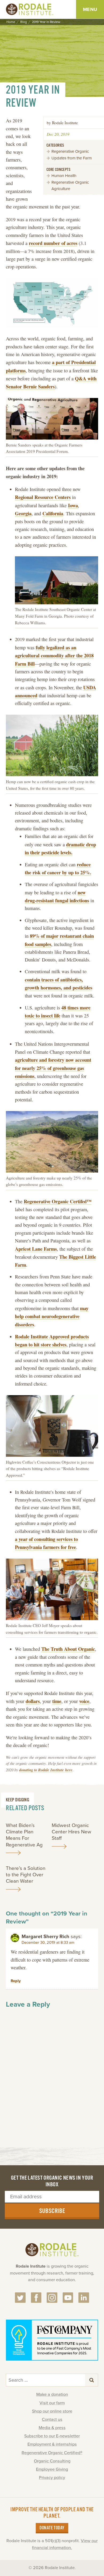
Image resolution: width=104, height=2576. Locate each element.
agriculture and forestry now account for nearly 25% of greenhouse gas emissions (53, 1068)
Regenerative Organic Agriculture (70, 186)
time (57, 1701)
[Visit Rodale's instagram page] (52, 2298)
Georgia (23, 513)
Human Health (64, 176)
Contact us (52, 2420)
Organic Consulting (52, 2461)
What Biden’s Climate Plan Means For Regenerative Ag (24, 1835)
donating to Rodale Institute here (46, 1770)
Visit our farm (52, 2403)
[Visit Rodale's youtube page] (68, 2298)
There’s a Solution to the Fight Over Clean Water (26, 1875)
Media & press (52, 2428)
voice (84, 1701)
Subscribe (52, 2211)
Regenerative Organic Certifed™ (58, 1201)
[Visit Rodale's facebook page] (36, 2298)
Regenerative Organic (70, 151)
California (53, 513)
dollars (33, 1701)
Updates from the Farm (72, 158)
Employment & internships (52, 2444)
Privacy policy (52, 2478)
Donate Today (52, 2528)
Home (11, 22)
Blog (24, 22)
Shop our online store (52, 2411)
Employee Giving (52, 2469)
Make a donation (52, 2394)
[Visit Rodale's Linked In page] (84, 2298)
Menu (90, 9)
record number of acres (53, 243)
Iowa (73, 505)
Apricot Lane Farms (36, 1249)
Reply (16, 1981)
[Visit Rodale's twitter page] (20, 2298)
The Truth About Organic (68, 1649)
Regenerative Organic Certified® (52, 2453)
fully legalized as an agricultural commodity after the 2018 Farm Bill (54, 655)
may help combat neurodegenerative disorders (52, 1316)
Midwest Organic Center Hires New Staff (71, 1832)
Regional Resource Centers (43, 497)
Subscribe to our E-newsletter (52, 2436)
